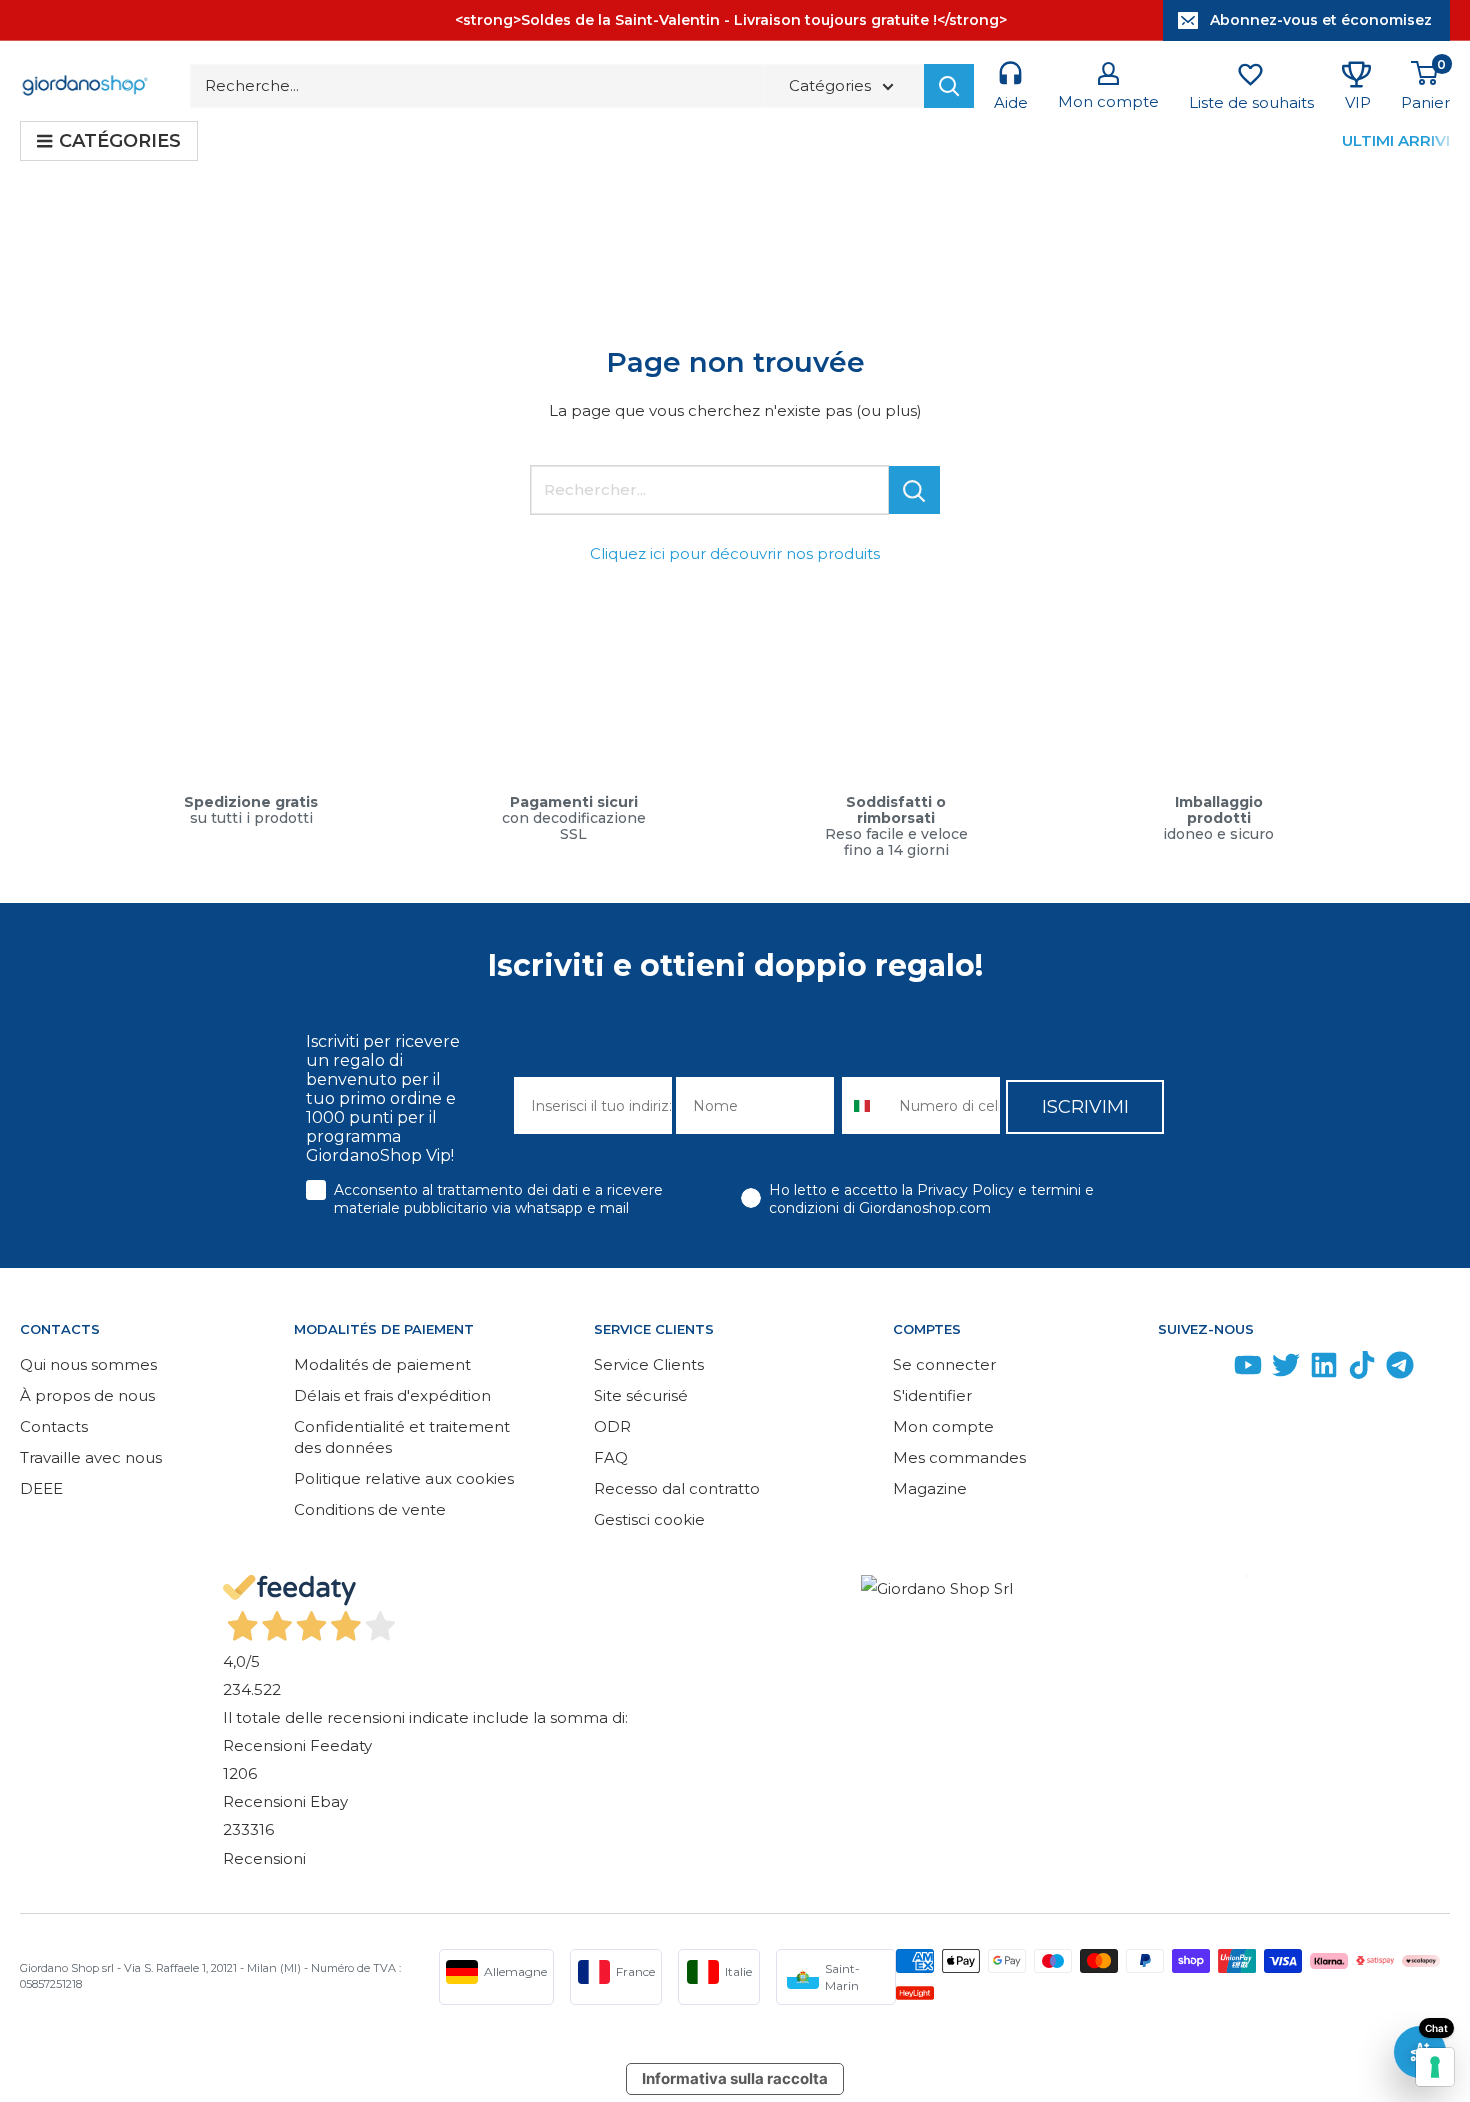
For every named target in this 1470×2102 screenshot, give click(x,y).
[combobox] (866, 1105)
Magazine (930, 1488)
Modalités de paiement (382, 1364)
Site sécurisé (641, 1395)
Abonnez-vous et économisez (1321, 20)
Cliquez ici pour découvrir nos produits (735, 553)
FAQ (611, 1457)
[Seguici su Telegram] (1400, 1369)
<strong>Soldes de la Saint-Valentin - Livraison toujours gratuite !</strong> (731, 20)
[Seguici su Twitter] (1286, 1369)
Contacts (54, 1426)
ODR (612, 1426)
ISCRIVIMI (1085, 1107)
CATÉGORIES (120, 141)
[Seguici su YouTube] (1248, 1369)
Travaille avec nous (91, 1457)
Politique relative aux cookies (404, 1478)
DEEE (41, 1488)
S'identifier (932, 1395)
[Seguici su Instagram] (1210, 1369)
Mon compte (943, 1426)
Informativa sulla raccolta (735, 2078)
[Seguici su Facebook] (1172, 1369)
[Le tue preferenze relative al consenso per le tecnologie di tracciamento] (1435, 2067)
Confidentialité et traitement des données (402, 1437)
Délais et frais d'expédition (392, 1395)
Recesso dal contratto (677, 1488)
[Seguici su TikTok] (1362, 1369)
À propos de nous (87, 1395)
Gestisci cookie (649, 1519)
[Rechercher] (949, 86)
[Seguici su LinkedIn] (1324, 1369)
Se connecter (944, 1364)
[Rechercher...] (914, 490)
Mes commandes (959, 1457)
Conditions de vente (370, 1509)
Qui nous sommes (88, 1364)
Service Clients (649, 1364)
